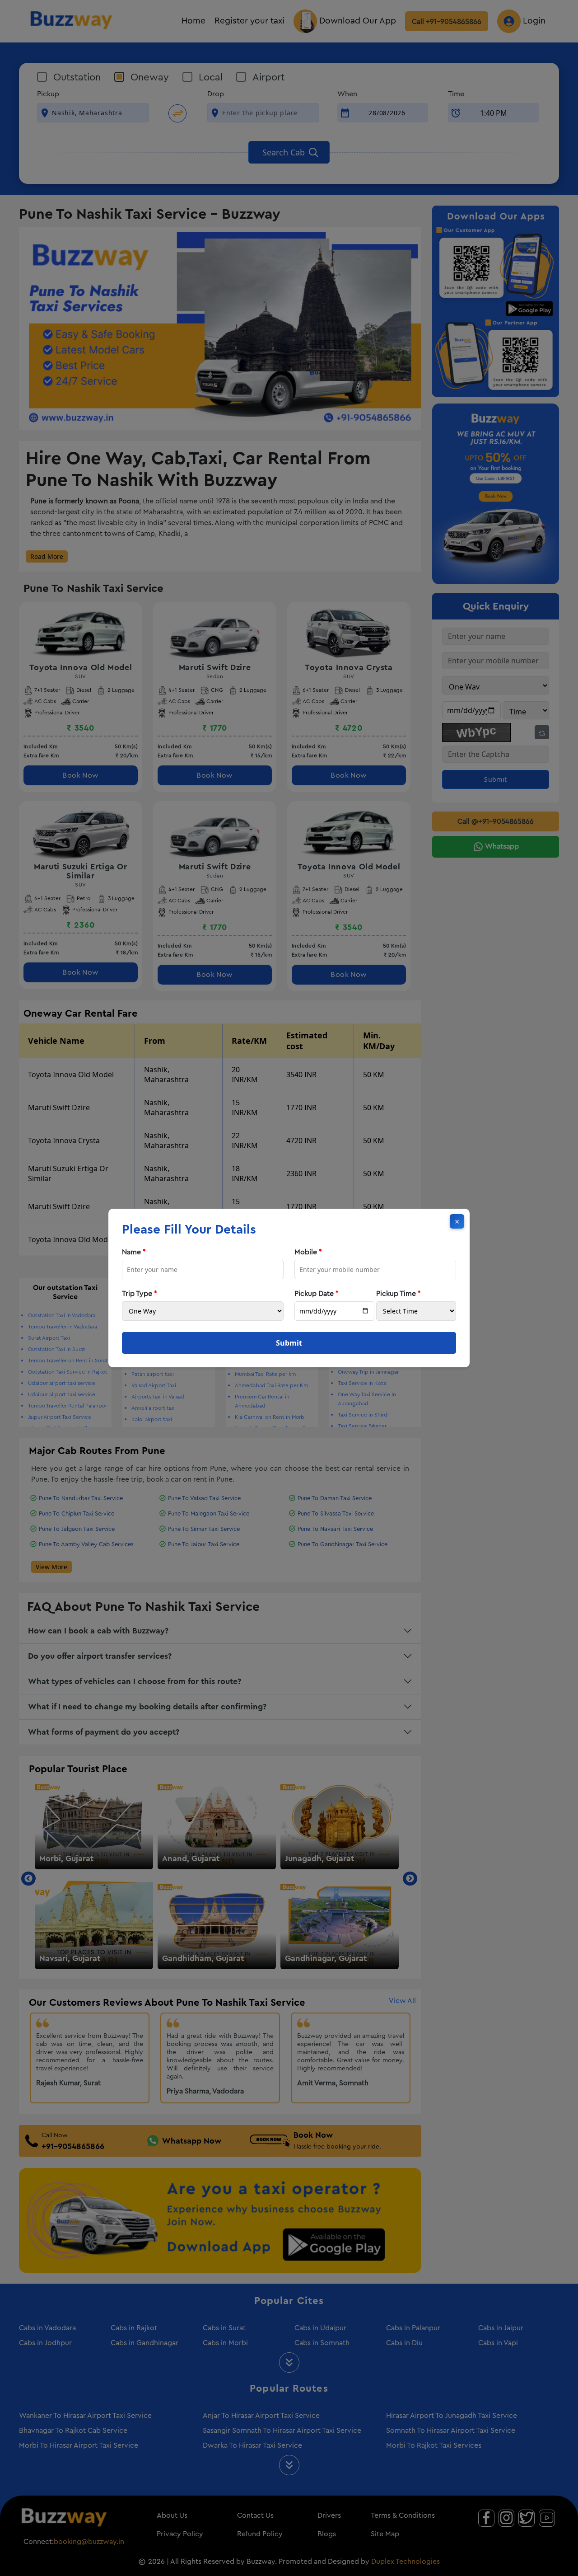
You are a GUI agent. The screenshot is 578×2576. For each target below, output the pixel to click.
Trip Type (140, 1294)
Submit (289, 1343)
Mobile (308, 1252)
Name (134, 1252)
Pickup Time (399, 1294)
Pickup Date (317, 1294)
